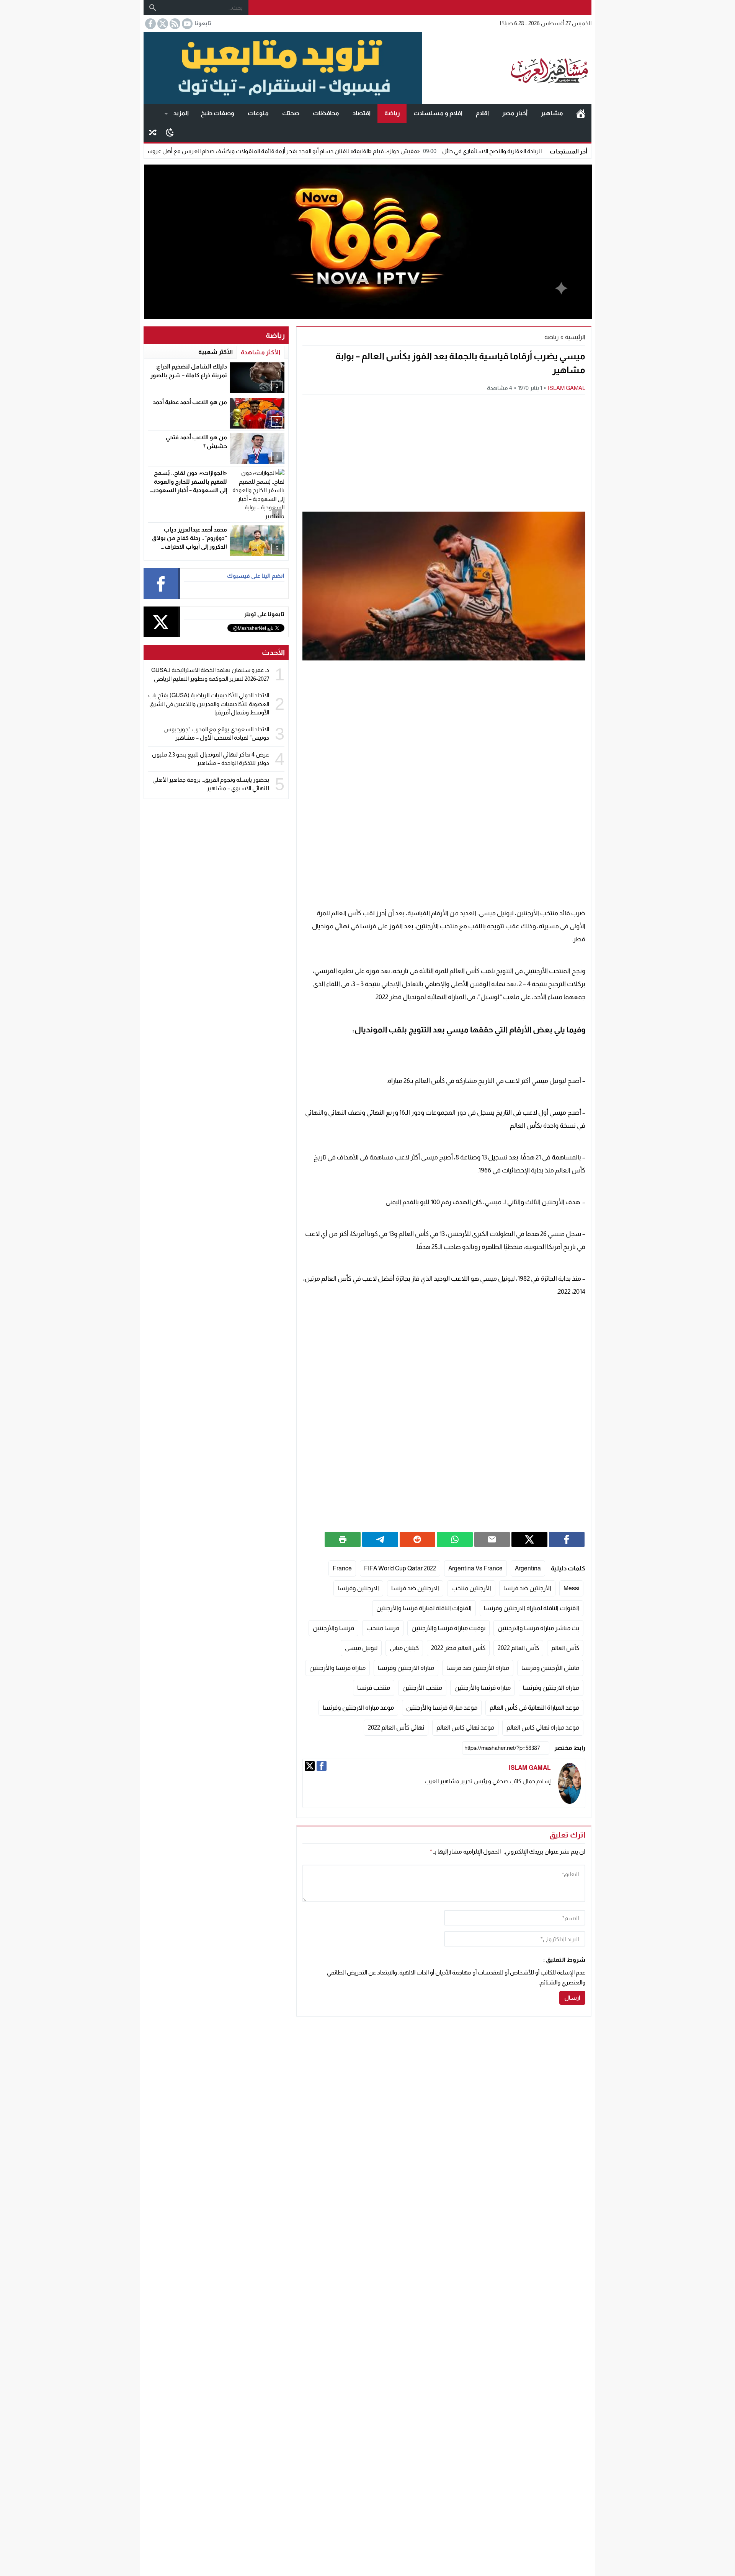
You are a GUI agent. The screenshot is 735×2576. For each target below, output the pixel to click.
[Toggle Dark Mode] (170, 132)
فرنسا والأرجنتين (333, 1628)
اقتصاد (362, 113)
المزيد (181, 113)
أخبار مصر (515, 113)
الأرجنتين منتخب (471, 1588)
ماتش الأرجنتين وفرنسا (550, 1668)
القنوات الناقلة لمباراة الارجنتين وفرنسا (532, 1608)
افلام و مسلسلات (438, 113)
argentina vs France (475, 1568)
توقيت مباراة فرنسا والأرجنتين (448, 1628)
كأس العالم (565, 1648)
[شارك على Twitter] (529, 1539)
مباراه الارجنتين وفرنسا (551, 1688)
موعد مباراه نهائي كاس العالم (543, 1727)
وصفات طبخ (217, 113)
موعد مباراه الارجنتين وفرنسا (358, 1708)
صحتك (291, 113)
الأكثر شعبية (216, 352)
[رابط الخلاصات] (174, 24)
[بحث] (153, 8)
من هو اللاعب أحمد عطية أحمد (190, 402)
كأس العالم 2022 (518, 1648)
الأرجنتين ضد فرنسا (527, 1588)
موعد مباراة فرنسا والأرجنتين (442, 1708)
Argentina (528, 1568)
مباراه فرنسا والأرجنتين (483, 1688)
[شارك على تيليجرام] (380, 1539)
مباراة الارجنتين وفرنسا (406, 1668)
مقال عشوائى (153, 132)
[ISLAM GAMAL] (570, 1783)
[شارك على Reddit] (418, 1539)
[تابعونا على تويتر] (162, 24)
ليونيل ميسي (361, 1648)
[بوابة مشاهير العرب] (507, 68)
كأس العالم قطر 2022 (458, 1648)
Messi (571, 1588)
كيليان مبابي (404, 1648)
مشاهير (552, 113)
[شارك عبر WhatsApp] (455, 1539)
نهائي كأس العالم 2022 (396, 1727)
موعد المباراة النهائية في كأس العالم (534, 1708)
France (342, 1568)
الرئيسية (581, 113)
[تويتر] (310, 1766)
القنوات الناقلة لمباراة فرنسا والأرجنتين (424, 1608)
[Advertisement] (444, 452)
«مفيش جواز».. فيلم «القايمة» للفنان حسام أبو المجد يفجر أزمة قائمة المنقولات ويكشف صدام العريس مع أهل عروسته (365, 151)
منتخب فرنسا (374, 1688)
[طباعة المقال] (343, 1539)
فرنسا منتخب (383, 1628)
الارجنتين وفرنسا (358, 1588)
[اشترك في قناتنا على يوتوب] (186, 24)
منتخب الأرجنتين (422, 1688)
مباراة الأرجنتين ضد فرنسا (478, 1668)
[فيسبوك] (322, 1766)
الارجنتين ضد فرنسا (415, 1588)
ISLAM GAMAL (567, 388)
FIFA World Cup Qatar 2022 (400, 1568)
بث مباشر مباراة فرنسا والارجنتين (538, 1628)
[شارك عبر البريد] (492, 1539)
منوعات (258, 113)
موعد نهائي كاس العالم (465, 1727)
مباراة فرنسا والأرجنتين (337, 1668)
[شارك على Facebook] (567, 1539)
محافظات (326, 113)
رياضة (392, 113)
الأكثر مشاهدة (261, 352)
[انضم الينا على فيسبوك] (150, 24)
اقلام (482, 113)
